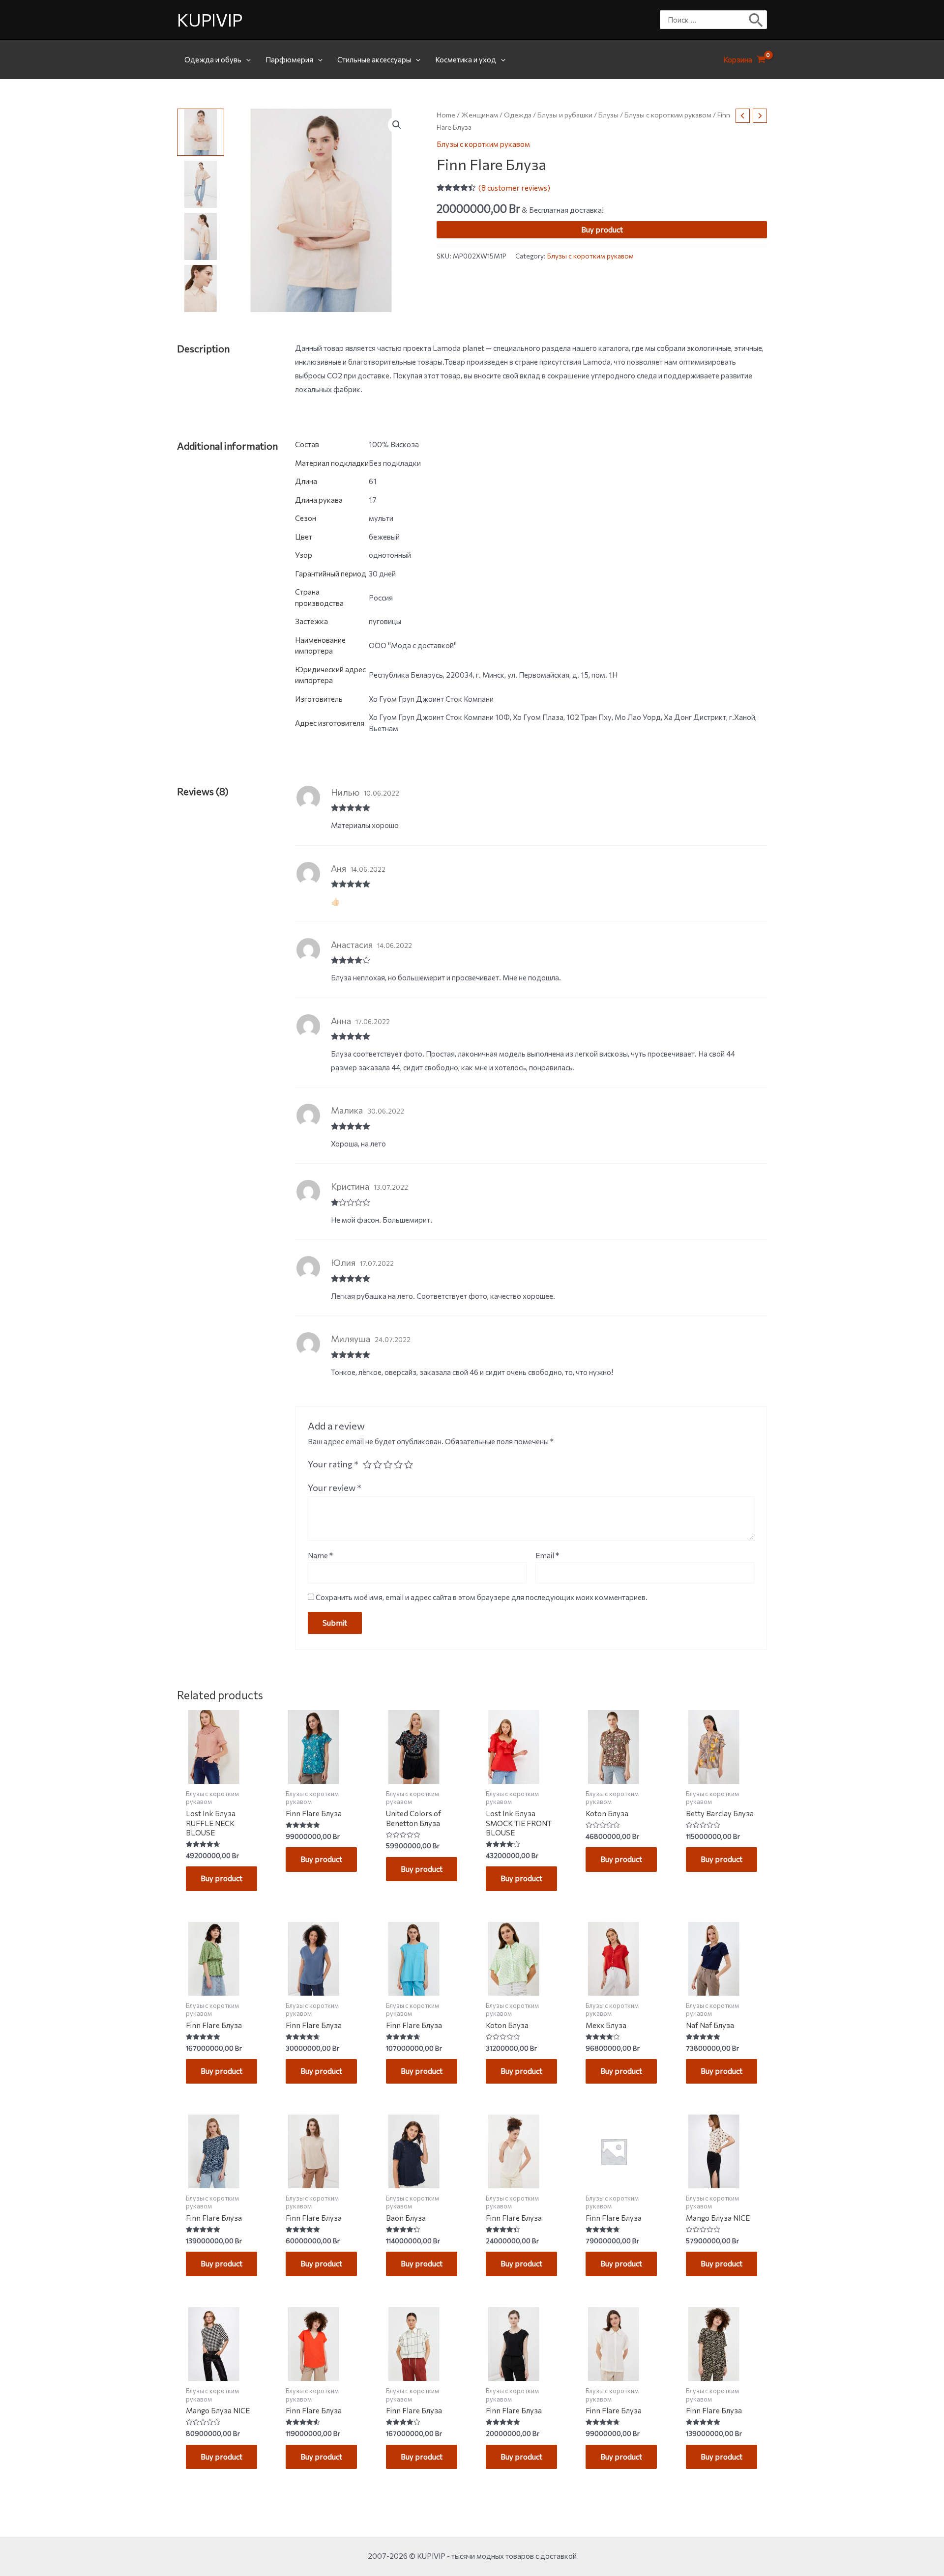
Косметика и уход (466, 59)
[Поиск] (756, 20)
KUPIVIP (210, 19)
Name (320, 1555)
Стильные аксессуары (374, 59)
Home (446, 115)
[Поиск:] (706, 20)
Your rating (333, 1464)
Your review (335, 1488)
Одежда (518, 115)
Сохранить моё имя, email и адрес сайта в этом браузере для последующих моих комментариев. (482, 1597)
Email (547, 1555)
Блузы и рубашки (565, 115)
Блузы (608, 115)
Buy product (602, 230)
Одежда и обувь (213, 59)
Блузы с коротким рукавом (668, 115)
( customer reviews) (514, 188)
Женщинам (480, 115)
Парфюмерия (289, 59)
